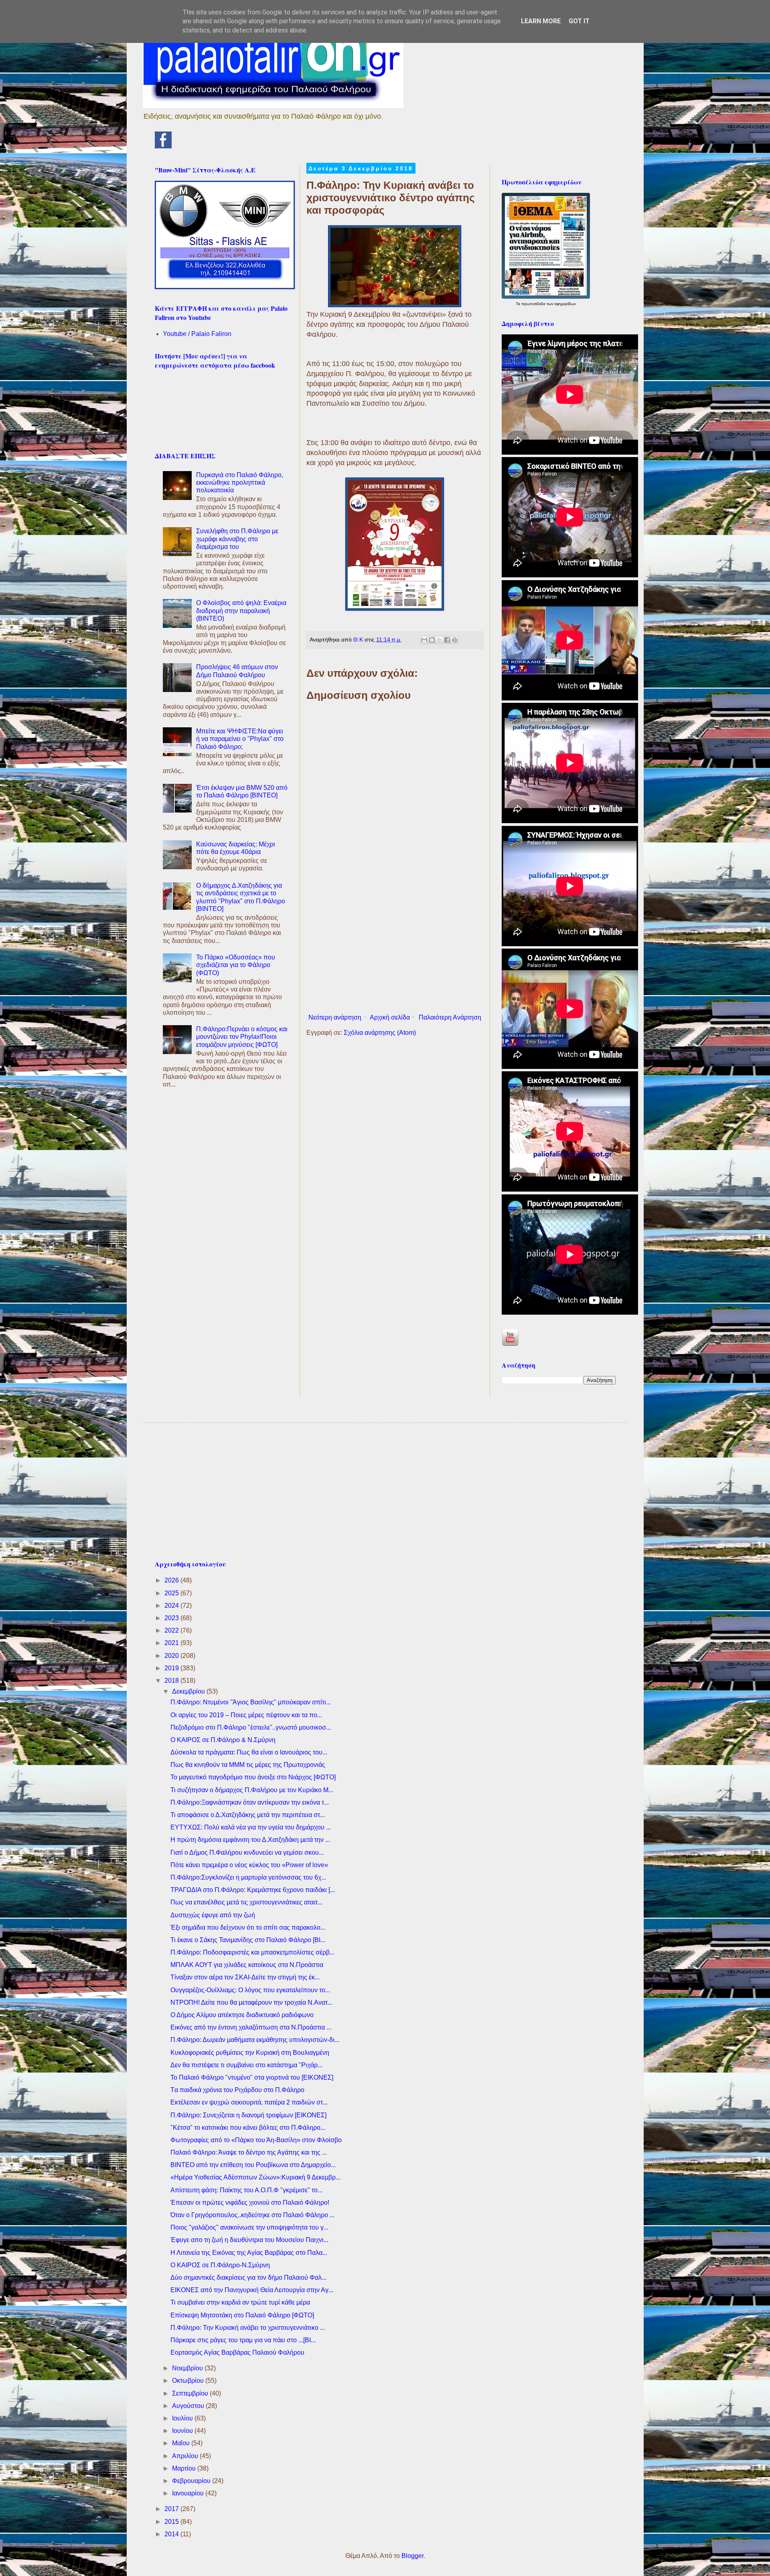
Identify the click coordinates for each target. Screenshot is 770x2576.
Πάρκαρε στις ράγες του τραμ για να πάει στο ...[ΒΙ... (243, 2340)
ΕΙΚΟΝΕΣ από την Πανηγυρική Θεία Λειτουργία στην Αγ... (252, 2290)
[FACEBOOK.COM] (163, 146)
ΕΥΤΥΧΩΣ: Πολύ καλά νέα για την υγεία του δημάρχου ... (251, 1827)
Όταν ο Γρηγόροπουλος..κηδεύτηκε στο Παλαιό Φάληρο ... (252, 2215)
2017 (172, 2509)
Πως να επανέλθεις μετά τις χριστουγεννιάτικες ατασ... (246, 1902)
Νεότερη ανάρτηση (335, 1017)
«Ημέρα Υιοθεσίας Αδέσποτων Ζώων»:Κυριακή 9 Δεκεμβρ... (255, 2177)
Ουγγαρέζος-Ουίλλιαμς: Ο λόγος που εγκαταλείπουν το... (250, 1990)
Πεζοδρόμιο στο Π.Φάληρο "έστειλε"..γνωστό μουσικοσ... (251, 1727)
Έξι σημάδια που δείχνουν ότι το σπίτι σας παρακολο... (248, 1927)
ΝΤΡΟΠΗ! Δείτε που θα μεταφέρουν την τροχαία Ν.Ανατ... (251, 2002)
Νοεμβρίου (188, 2368)
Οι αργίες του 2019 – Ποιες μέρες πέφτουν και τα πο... (246, 1715)
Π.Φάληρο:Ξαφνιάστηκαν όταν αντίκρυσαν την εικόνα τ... (250, 1802)
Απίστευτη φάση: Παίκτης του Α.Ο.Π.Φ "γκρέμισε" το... (246, 2190)
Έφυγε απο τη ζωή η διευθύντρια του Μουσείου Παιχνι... (249, 2240)
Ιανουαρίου (189, 2493)
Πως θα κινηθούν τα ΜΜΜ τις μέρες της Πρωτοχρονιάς (248, 1765)
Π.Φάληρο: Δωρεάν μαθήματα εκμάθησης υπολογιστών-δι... (255, 2040)
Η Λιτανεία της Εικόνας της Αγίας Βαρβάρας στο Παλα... (249, 2253)
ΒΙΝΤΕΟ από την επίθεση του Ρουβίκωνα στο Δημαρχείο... (253, 2165)
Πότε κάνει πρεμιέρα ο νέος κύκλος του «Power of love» (249, 1865)
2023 (172, 1618)
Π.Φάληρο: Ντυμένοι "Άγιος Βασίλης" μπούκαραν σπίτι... (251, 1702)
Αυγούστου (189, 2406)
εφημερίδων (565, 304)
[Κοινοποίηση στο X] (440, 640)
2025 (172, 1593)
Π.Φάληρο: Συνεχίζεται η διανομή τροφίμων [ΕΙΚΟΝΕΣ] (248, 2115)
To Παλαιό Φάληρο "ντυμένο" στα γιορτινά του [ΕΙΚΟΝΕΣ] (252, 2077)
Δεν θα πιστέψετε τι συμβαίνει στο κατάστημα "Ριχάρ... (246, 2065)
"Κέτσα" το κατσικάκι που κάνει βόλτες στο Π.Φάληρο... (248, 2128)
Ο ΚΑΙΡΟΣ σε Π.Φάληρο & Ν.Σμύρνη (223, 1740)
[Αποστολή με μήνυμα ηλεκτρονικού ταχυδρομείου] (424, 640)
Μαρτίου (185, 2468)
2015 (172, 2522)
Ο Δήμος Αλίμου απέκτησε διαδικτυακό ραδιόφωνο (242, 2015)
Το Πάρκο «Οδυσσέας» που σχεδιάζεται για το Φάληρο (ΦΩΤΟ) (236, 965)
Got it (579, 21)
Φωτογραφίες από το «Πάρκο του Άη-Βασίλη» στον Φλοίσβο (256, 2140)
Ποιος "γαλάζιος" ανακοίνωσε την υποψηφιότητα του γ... (249, 2227)
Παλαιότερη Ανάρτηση (450, 1017)
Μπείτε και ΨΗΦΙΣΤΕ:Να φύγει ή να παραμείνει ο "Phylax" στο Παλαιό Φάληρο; (240, 739)
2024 (172, 1606)
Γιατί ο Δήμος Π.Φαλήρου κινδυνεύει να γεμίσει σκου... (247, 1853)
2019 (172, 1668)
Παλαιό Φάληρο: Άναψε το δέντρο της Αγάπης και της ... (249, 2152)
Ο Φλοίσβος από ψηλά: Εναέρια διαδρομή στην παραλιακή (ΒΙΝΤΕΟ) (241, 610)
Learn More (541, 21)
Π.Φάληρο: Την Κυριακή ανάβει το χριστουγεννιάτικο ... (248, 2328)
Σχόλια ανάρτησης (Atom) (380, 1033)
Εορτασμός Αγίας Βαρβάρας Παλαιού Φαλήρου (237, 2352)
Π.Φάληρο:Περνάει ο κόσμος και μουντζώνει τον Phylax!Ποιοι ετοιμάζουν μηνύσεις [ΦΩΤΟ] (242, 1037)
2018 (172, 1681)
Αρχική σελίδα (390, 1017)
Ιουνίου (183, 2431)
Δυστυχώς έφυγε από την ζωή (213, 1915)
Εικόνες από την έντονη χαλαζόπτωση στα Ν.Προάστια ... (251, 2027)
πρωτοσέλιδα (534, 304)
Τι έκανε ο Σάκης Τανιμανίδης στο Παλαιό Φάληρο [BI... (248, 1940)
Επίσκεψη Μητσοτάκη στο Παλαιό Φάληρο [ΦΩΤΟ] (242, 2315)
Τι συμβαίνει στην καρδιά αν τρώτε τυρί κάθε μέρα (240, 2302)
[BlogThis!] (432, 640)
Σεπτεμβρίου (191, 2393)
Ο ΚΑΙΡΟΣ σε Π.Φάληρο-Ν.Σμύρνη (220, 2265)
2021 (172, 1643)
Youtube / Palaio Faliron (197, 334)
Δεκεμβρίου (189, 1691)
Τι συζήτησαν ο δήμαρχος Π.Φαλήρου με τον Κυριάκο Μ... (252, 1790)
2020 (172, 1656)
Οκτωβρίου (189, 2381)
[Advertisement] (395, 944)
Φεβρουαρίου (192, 2481)
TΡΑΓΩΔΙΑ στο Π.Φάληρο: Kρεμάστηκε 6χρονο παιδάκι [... (253, 1890)
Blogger (412, 2556)
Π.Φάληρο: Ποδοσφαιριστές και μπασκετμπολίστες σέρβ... (252, 1952)
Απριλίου (186, 2456)
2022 (172, 1630)
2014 (172, 2534)
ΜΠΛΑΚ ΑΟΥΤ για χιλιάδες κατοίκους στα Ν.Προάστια (247, 1965)
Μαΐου (182, 2443)
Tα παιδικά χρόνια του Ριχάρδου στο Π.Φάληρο (237, 2090)
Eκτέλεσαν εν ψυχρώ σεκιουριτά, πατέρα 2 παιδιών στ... (249, 2102)
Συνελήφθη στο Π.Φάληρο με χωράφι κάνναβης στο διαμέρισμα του (237, 539)
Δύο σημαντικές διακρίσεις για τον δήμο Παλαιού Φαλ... (248, 2278)
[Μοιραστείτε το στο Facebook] (447, 640)
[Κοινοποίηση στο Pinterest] (455, 640)
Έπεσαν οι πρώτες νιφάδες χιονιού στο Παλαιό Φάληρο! (250, 2203)
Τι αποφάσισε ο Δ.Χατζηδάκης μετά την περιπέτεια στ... (248, 1815)
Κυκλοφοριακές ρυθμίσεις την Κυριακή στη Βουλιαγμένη (250, 2053)
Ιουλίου (183, 2418)
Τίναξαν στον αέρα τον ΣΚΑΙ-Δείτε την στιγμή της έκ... (245, 1977)
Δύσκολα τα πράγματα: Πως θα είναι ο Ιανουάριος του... (249, 1752)
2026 (172, 1580)
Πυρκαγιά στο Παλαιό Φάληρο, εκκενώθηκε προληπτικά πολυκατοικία (240, 483)
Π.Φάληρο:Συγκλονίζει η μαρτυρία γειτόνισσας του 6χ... (248, 1877)
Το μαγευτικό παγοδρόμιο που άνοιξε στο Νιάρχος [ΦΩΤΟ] (253, 1777)
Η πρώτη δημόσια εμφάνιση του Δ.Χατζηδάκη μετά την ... (250, 1840)
